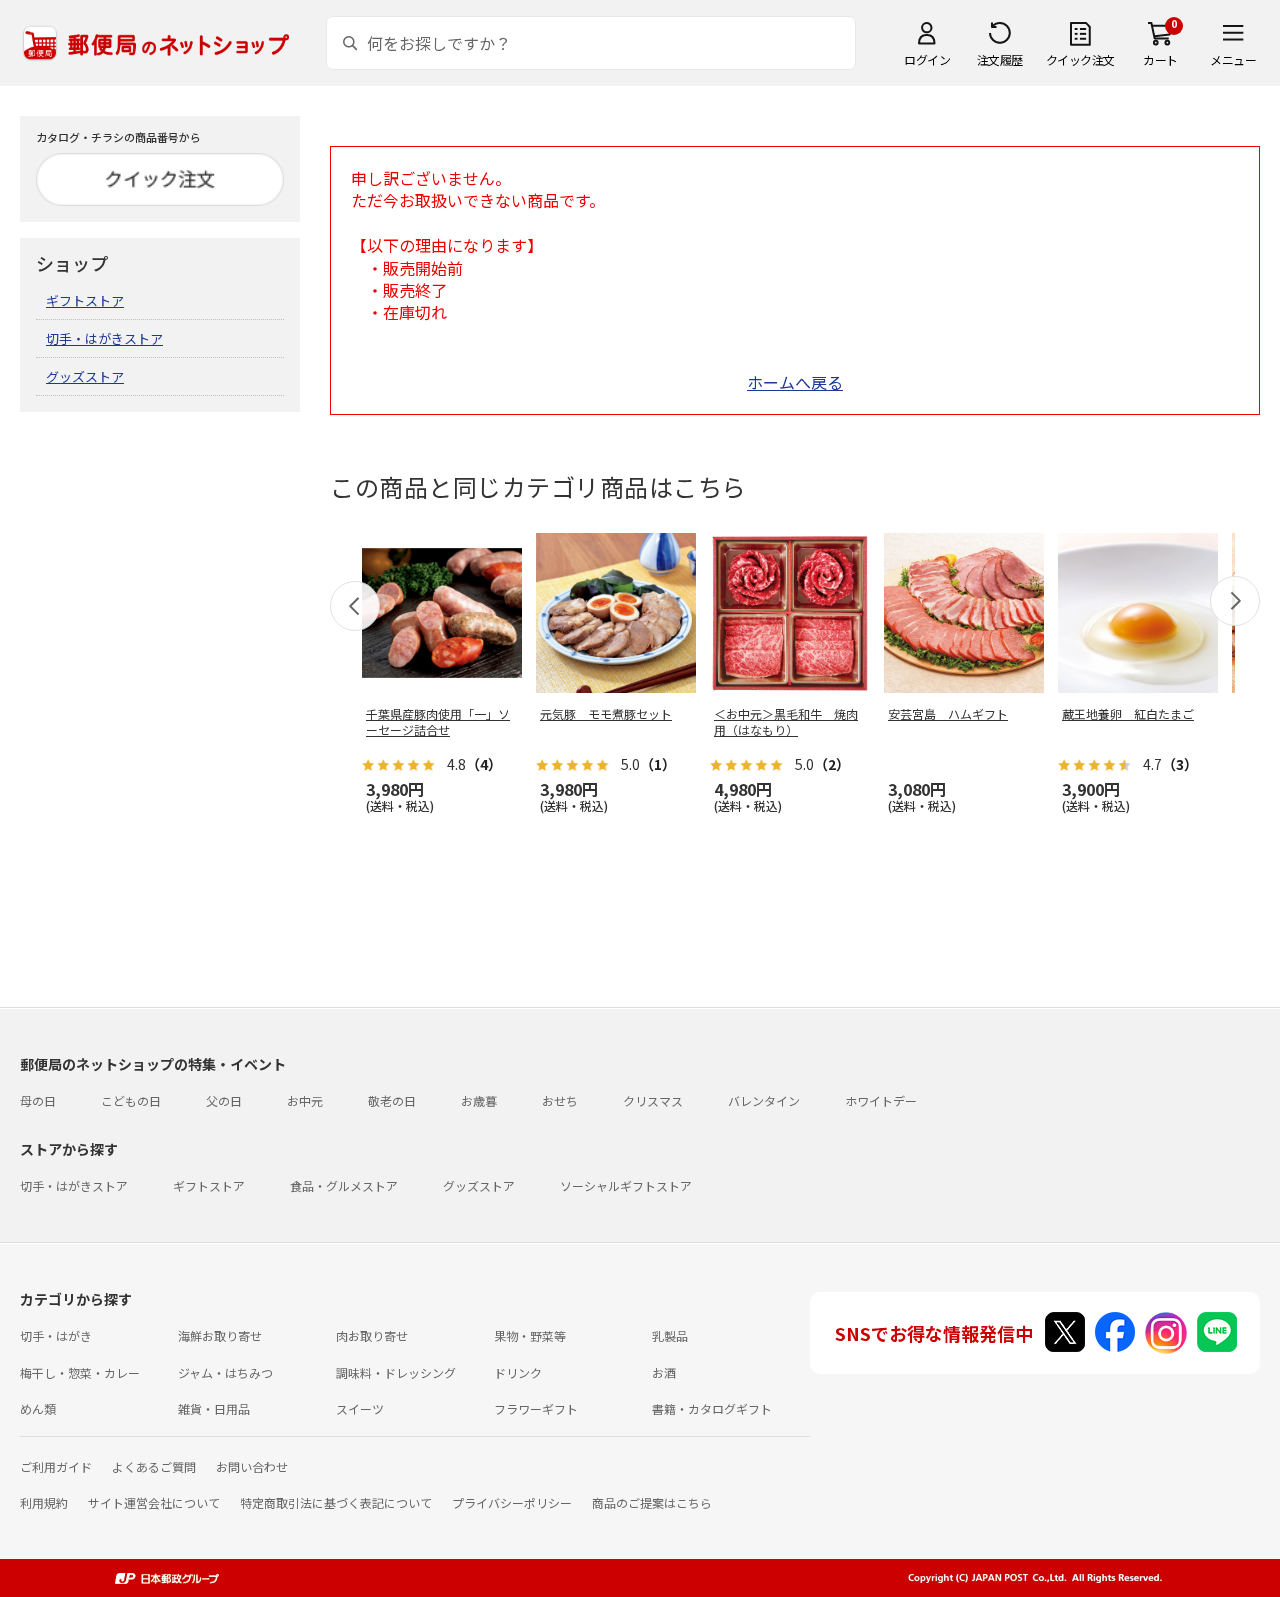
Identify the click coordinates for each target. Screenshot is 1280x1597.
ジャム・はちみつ (225, 1372)
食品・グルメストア (344, 1185)
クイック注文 (1080, 59)
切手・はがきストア (104, 338)
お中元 (305, 1100)
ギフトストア (85, 300)
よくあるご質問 (154, 1466)
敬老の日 (392, 1100)
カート (1160, 59)
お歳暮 (479, 1100)
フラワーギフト (536, 1408)
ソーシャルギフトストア (626, 1185)
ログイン (927, 59)
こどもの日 (131, 1100)
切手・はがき (56, 1335)
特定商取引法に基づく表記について (336, 1502)
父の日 (224, 1100)
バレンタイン (764, 1100)
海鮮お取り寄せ (220, 1335)
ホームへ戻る (795, 382)
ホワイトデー (881, 1100)
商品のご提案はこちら (652, 1502)
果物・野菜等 (530, 1335)
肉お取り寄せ (372, 1335)
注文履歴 (1000, 59)
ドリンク (518, 1372)
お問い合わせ (252, 1466)
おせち (560, 1100)
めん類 (38, 1408)
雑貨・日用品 (214, 1408)
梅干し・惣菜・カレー (80, 1372)
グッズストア (85, 376)
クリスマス (653, 1100)
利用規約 (44, 1502)
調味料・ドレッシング (396, 1372)
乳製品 (670, 1335)
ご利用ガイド (56, 1466)
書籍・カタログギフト (712, 1408)
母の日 (38, 1100)
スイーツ (360, 1408)
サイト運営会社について (154, 1502)
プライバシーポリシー (512, 1502)
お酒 (664, 1372)
